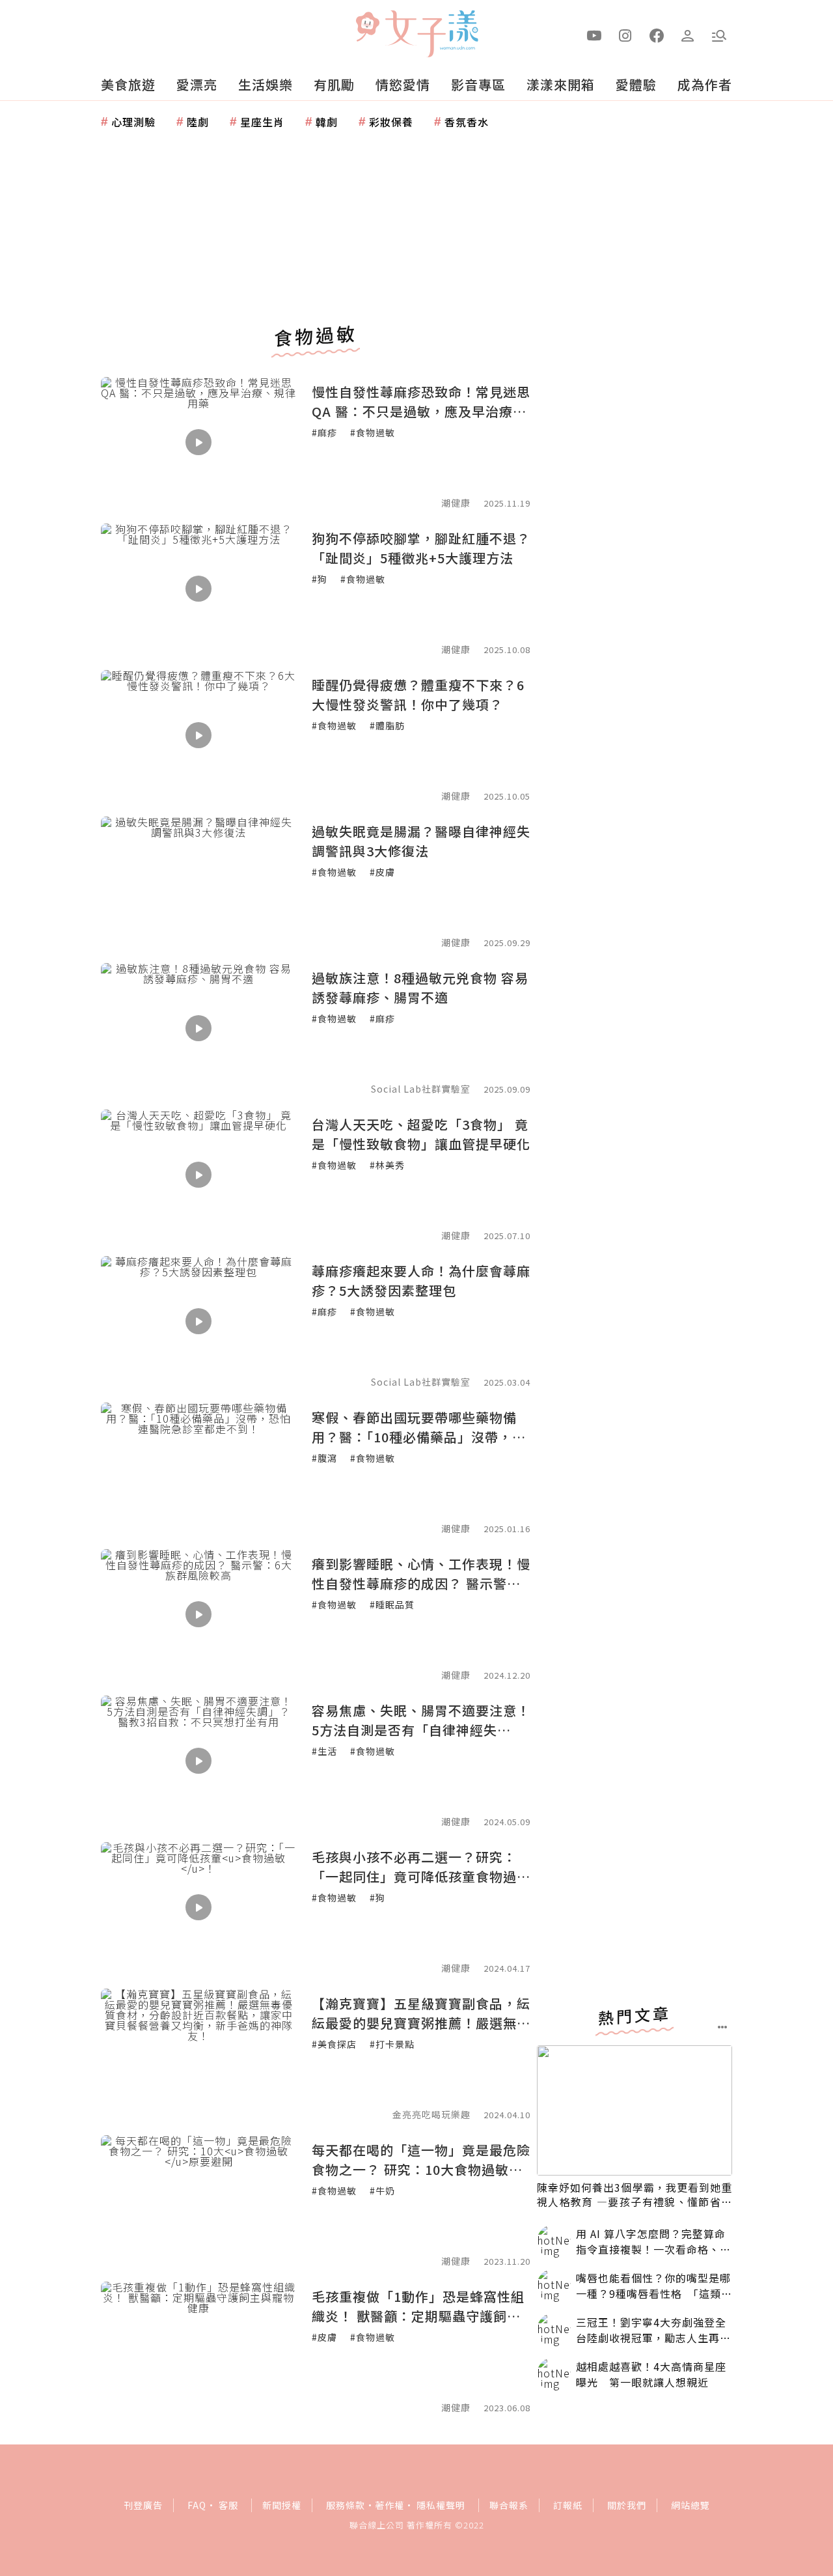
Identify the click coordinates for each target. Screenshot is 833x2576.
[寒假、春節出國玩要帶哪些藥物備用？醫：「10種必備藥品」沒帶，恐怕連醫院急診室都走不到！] (198, 1468)
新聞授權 (282, 2505)
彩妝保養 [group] (391, 122)
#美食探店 (334, 2044)
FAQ (197, 2505)
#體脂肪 (387, 725)
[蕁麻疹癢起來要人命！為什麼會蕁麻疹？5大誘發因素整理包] (198, 1321)
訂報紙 (568, 2505)
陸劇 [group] (198, 122)
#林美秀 (387, 1165)
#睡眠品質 (392, 1604)
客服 (228, 2505)
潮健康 (456, 503)
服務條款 (346, 2505)
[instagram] (625, 35)
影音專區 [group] (478, 84)
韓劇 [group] (327, 122)
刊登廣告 (143, 2505)
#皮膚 (382, 872)
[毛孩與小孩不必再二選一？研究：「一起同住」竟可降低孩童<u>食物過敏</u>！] (198, 1907)
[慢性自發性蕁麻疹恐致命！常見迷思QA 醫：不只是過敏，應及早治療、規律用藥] (198, 442)
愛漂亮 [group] (197, 84)
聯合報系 (509, 2505)
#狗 (320, 579)
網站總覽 (690, 2505)
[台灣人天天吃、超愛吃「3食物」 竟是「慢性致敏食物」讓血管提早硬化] (198, 1175)
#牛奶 (382, 2191)
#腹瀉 (324, 1458)
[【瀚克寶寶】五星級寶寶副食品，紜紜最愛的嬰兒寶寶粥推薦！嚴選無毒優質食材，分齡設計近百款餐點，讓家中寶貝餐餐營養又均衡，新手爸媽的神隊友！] (198, 2054)
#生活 (324, 1751)
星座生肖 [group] (262, 122)
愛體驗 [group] (636, 84)
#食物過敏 (373, 432)
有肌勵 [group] (334, 84)
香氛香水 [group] (467, 122)
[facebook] (657, 35)
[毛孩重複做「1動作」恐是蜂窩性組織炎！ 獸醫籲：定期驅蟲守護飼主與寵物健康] (198, 2347)
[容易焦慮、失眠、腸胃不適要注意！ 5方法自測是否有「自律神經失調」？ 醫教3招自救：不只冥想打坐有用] (198, 1761)
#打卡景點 (392, 2044)
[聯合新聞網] (367, 28)
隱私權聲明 (441, 2505)
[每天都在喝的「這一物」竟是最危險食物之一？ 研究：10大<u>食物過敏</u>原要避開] (198, 2200)
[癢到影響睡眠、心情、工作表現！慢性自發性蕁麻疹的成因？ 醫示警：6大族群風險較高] (198, 1614)
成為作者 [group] (705, 84)
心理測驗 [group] (133, 122)
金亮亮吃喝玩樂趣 (431, 2114)
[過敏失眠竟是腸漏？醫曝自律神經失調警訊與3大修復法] (198, 882)
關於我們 (627, 2505)
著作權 (389, 2505)
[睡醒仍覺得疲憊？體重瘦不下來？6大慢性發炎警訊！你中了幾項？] (198, 735)
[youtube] (594, 35)
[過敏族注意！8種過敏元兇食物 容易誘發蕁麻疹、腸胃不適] (198, 1028)
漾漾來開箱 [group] (561, 84)
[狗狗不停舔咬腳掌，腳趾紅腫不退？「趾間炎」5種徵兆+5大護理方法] (198, 589)
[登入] (688, 35)
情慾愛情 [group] (403, 84)
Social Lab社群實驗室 (421, 1382)
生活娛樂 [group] (266, 84)
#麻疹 (324, 432)
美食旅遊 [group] (128, 84)
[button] (719, 35)
